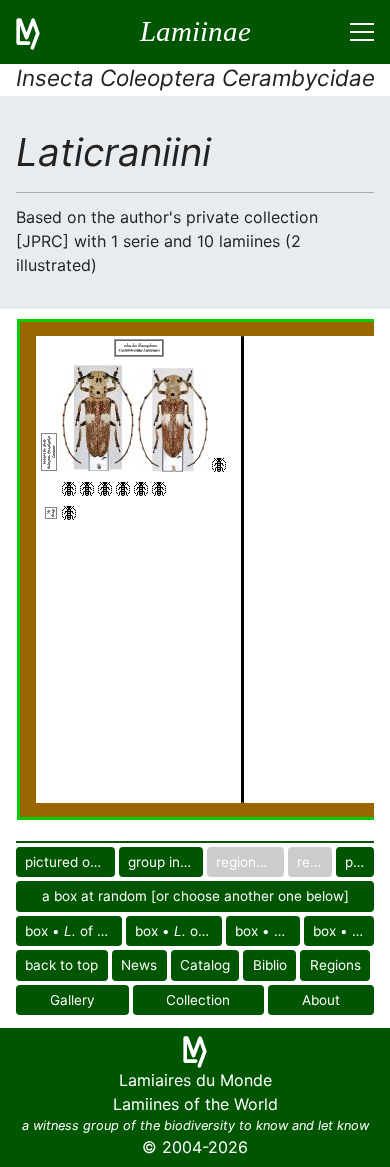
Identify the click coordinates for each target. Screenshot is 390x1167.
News (139, 965)
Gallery (72, 1000)
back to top (61, 965)
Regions (335, 965)
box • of (73, 931)
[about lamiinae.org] (40, 32)
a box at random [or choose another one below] (195, 896)
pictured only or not (70, 862)
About (321, 1000)
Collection (198, 1000)
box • (343, 931)
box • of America (267, 931)
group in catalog (166, 862)
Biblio (270, 965)
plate (359, 862)
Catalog (205, 965)
